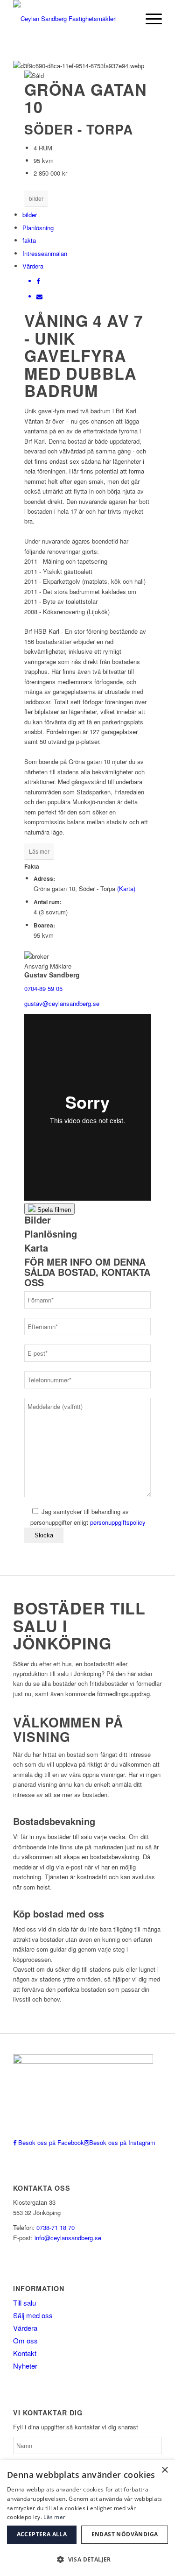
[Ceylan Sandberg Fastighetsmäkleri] (73, 19)
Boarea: (44, 925)
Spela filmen (53, 1210)
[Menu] (149, 19)
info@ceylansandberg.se (67, 2238)
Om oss (25, 2340)
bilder (36, 198)
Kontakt (25, 2353)
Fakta (32, 867)
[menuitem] (127, 19)
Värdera (33, 266)
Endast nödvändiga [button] (125, 2534)
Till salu (24, 2303)
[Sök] (127, 19)
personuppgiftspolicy (118, 1522)
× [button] (164, 2470)
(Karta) (126, 888)
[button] (87, 2559)
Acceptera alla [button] (42, 2534)
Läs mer (39, 851)
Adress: (44, 879)
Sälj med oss (33, 2315)
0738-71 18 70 (56, 2227)
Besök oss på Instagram (122, 2142)
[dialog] (87, 2518)
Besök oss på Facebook (50, 2142)
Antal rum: (48, 902)
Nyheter (25, 2366)
